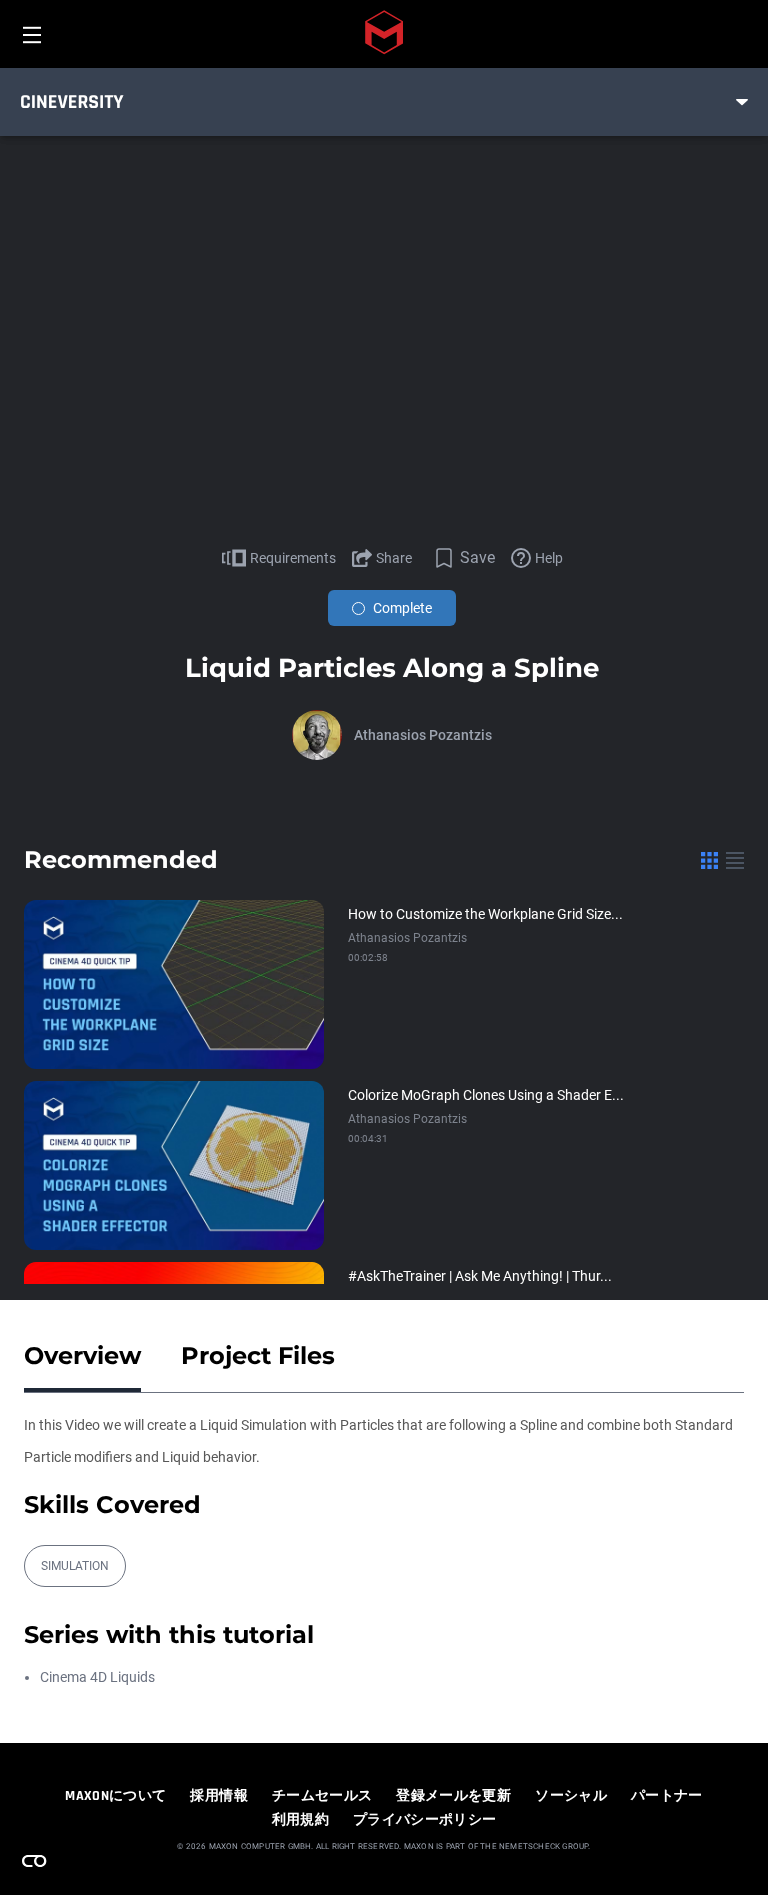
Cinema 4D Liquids (97, 1677)
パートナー (667, 1796)
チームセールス (322, 1796)
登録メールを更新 (453, 1796)
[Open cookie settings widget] (34, 1861)
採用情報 (218, 1796)
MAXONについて (115, 1796)
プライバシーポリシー (425, 1820)
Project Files (258, 1355)
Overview (82, 1355)
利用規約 (300, 1820)
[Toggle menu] (742, 102)
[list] (735, 860)
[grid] (709, 860)
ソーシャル (571, 1796)
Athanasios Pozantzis (423, 735)
